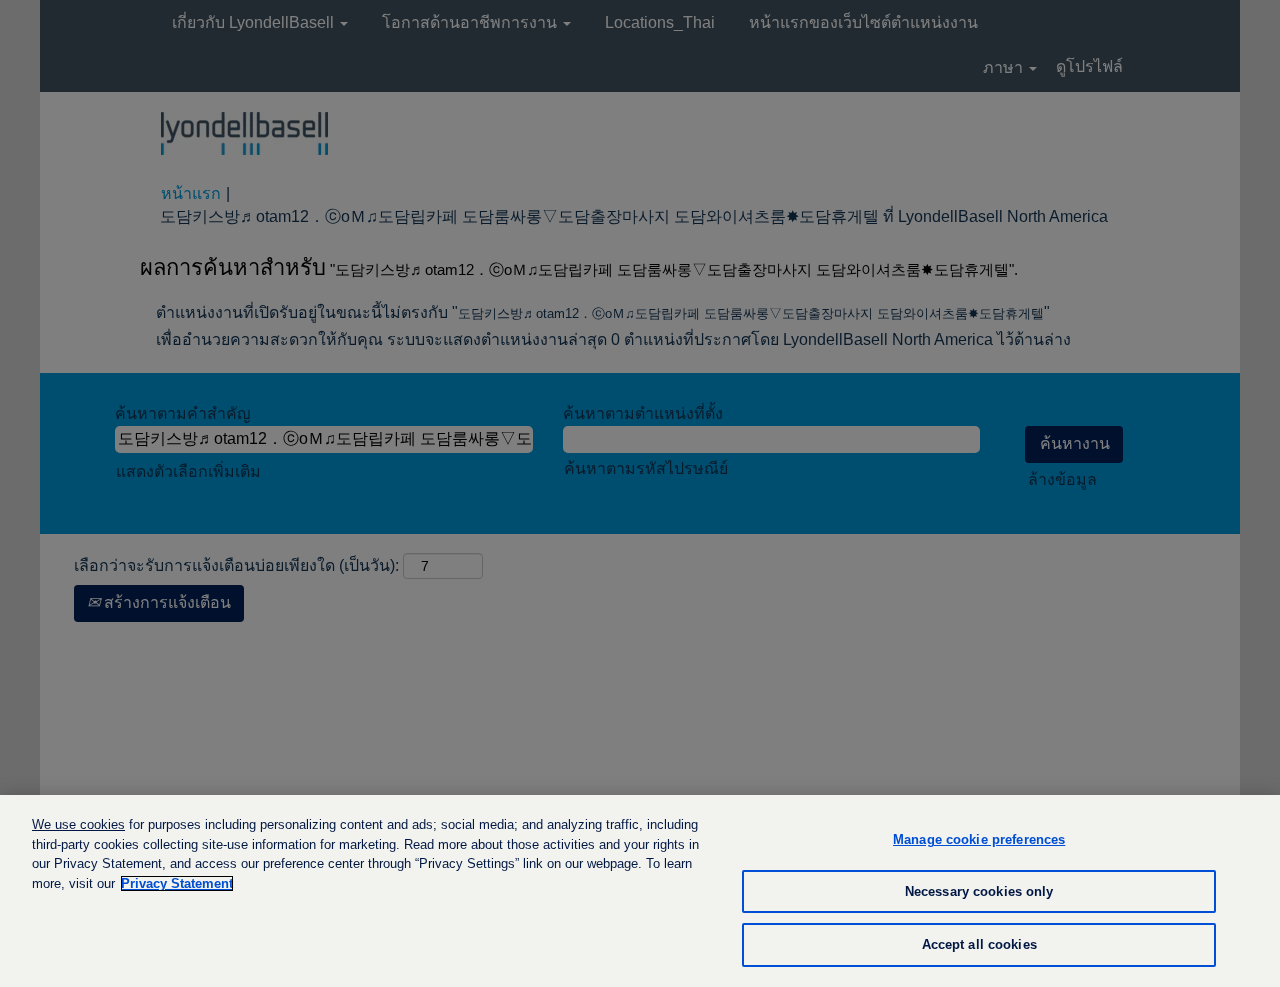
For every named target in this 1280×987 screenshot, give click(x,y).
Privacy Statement (177, 883)
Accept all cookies (979, 944)
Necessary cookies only (979, 891)
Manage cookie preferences (979, 839)
